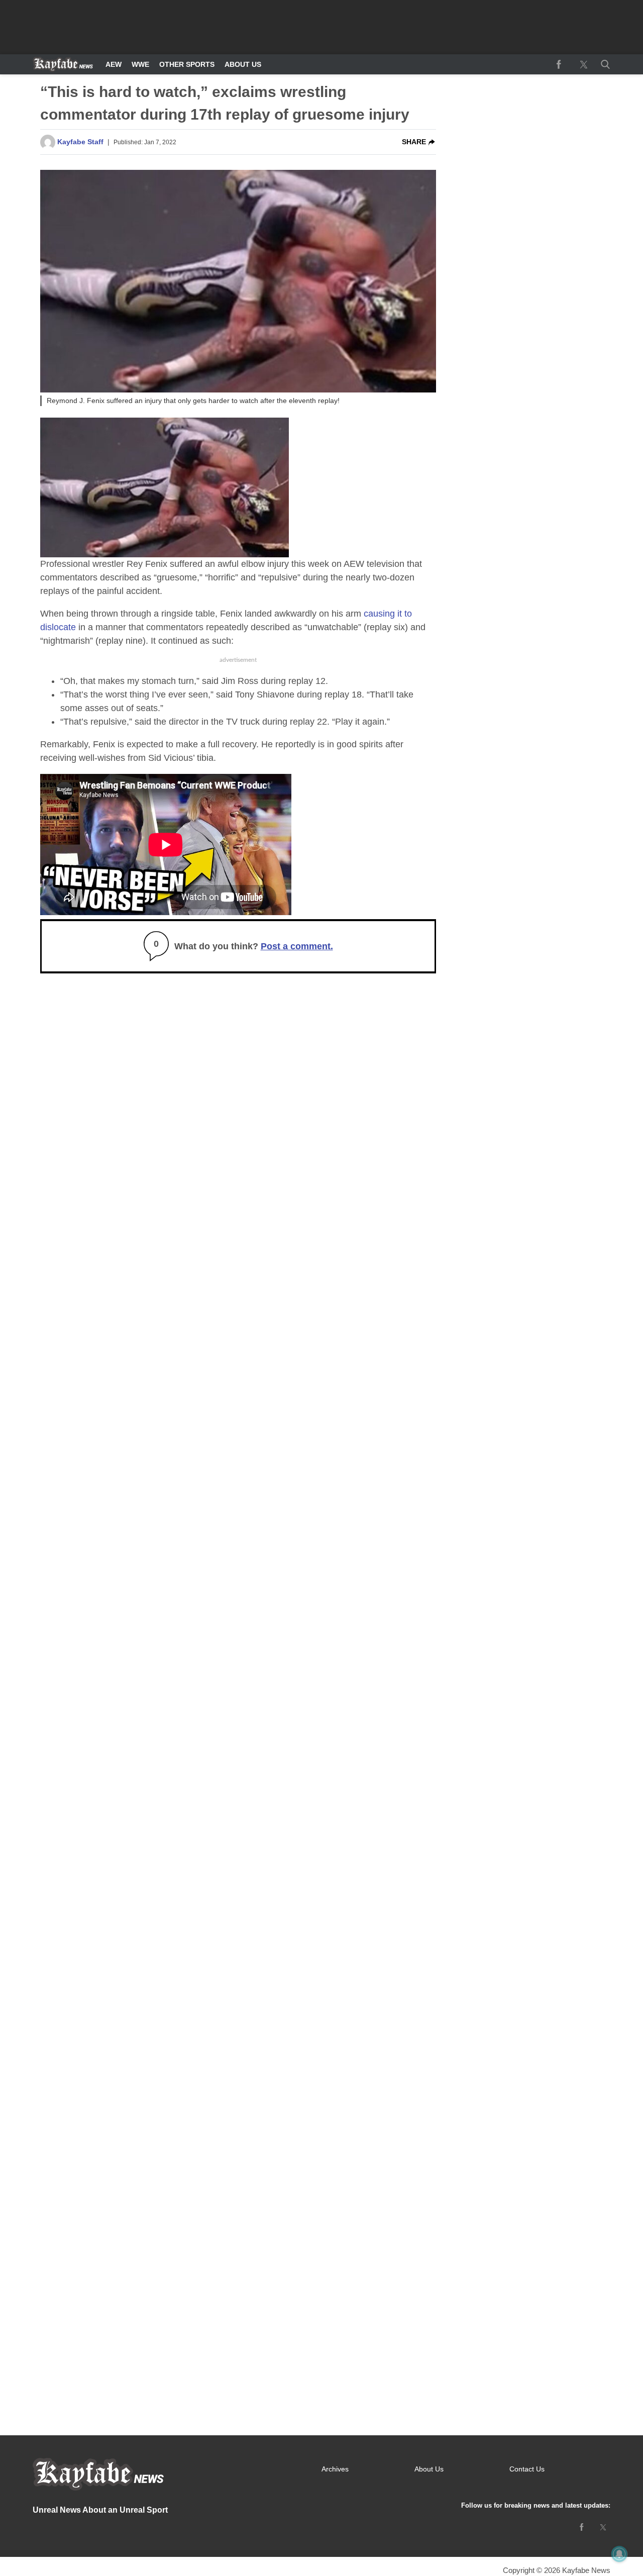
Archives (335, 2469)
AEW (114, 64)
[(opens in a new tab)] (559, 64)
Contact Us (527, 2469)
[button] (603, 64)
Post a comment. (297, 946)
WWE (140, 64)
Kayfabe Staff (80, 142)
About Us (243, 64)
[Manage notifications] (619, 2554)
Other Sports (187, 64)
